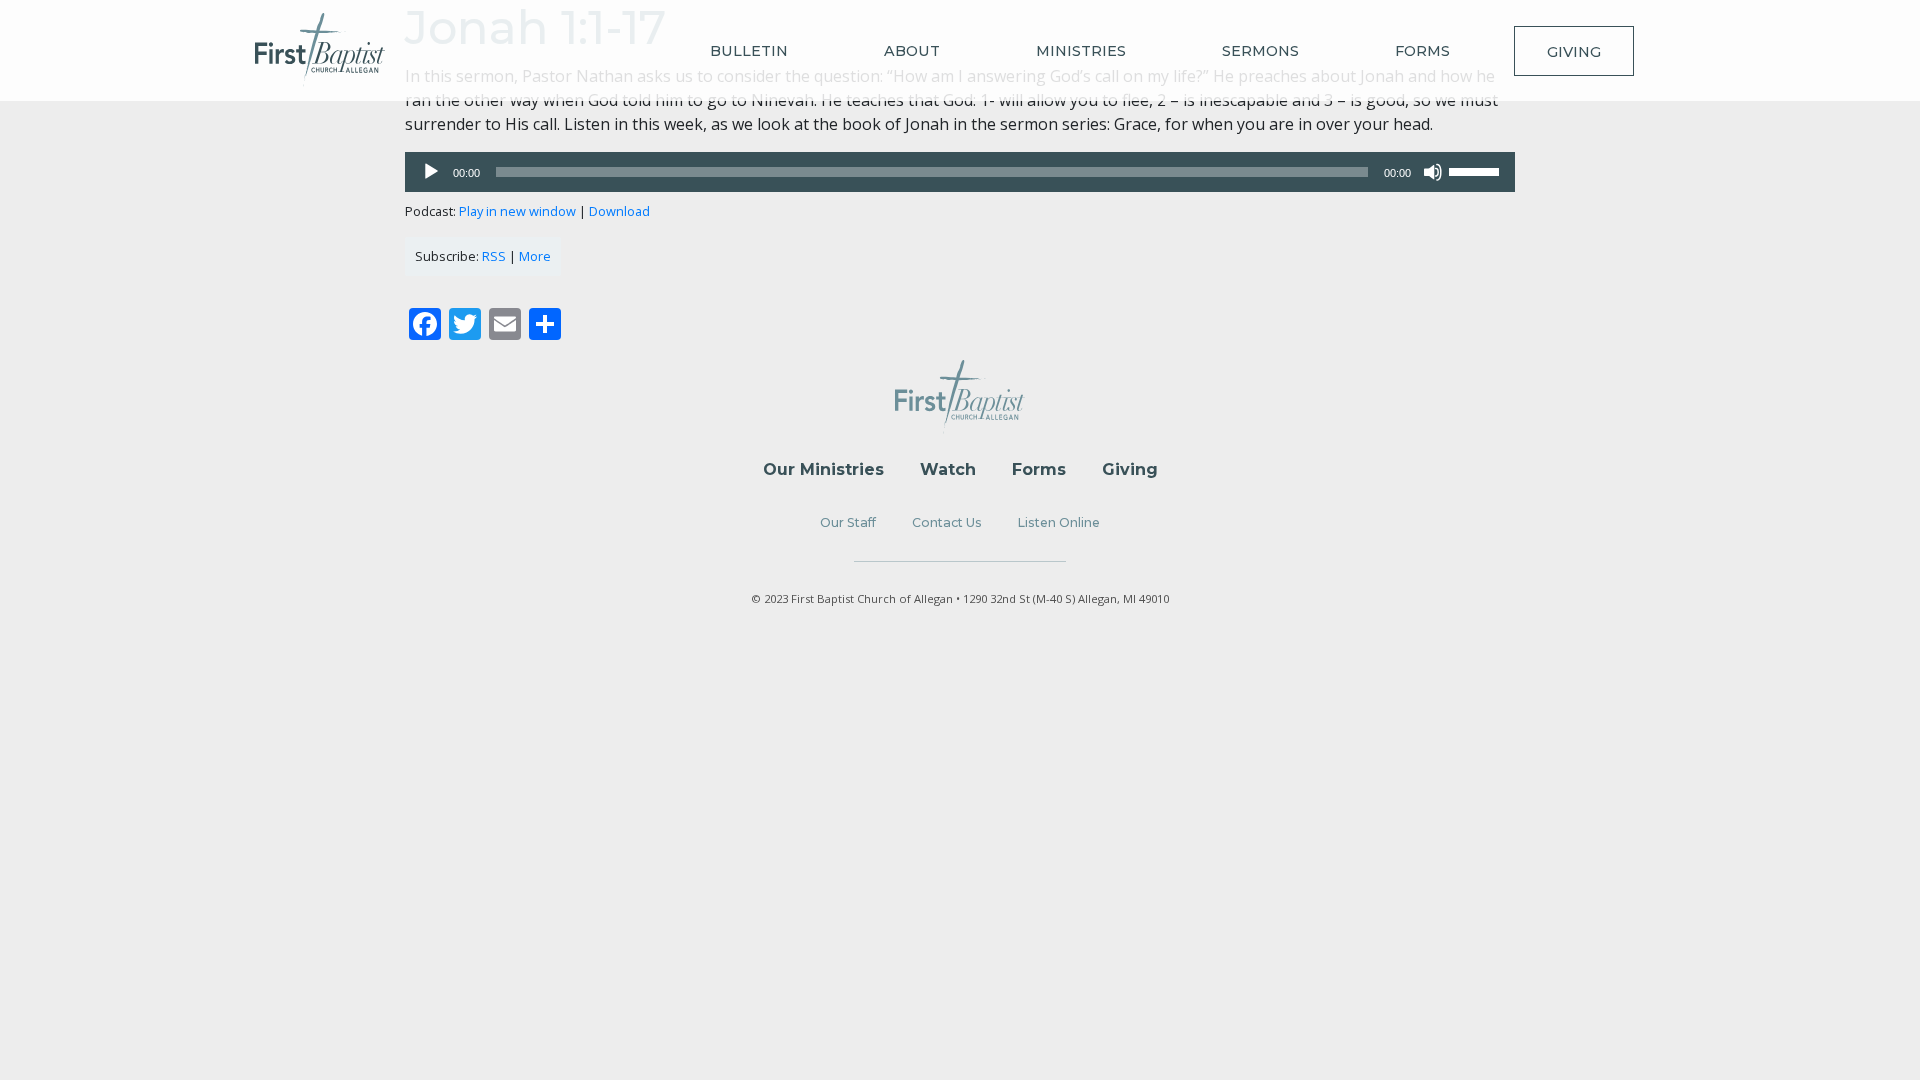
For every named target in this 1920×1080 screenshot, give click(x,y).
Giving (1574, 52)
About (912, 51)
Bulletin (749, 51)
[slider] (1477, 170)
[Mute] (1433, 172)
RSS (494, 256)
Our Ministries (823, 469)
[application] (960, 172)
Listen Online (1059, 522)
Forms (1422, 51)
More (535, 256)
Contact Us (947, 522)
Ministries (1081, 51)
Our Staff (848, 522)
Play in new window (517, 211)
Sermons (1260, 51)
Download (619, 211)
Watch (948, 469)
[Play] (431, 172)
